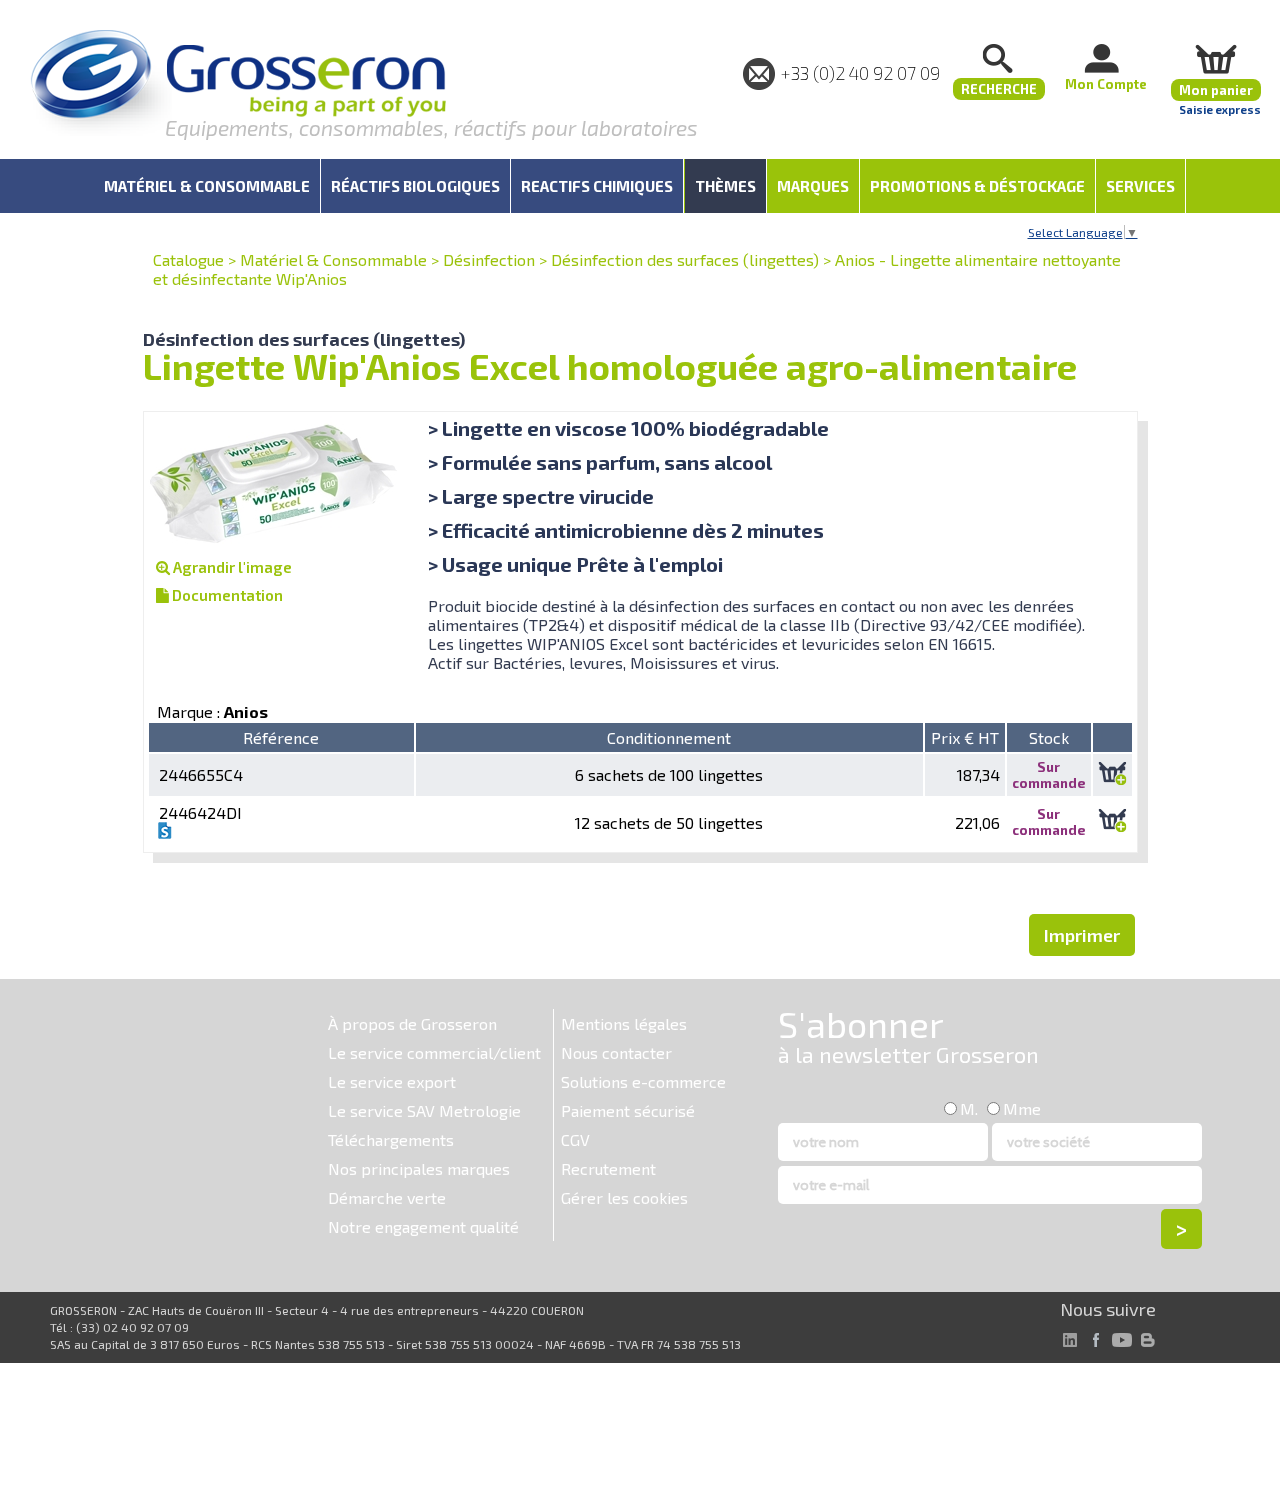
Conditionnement (669, 737)
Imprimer (1082, 935)
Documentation (226, 595)
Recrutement (608, 1168)
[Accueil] (238, 84)
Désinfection (489, 259)
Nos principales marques (419, 1168)
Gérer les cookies (624, 1197)
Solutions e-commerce (643, 1081)
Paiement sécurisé (628, 1110)
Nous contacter (616, 1052)
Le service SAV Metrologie (424, 1110)
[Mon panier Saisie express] (1216, 58)
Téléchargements (391, 1139)
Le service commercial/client (434, 1052)
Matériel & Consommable (333, 259)
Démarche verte (387, 1197)
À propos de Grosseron (412, 1023)
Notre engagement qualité (423, 1226)
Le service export (392, 1081)
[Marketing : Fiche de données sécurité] (165, 832)
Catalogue (188, 259)
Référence (281, 737)
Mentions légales (624, 1023)
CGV (575, 1139)
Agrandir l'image (231, 567)
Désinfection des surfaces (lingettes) (685, 259)
